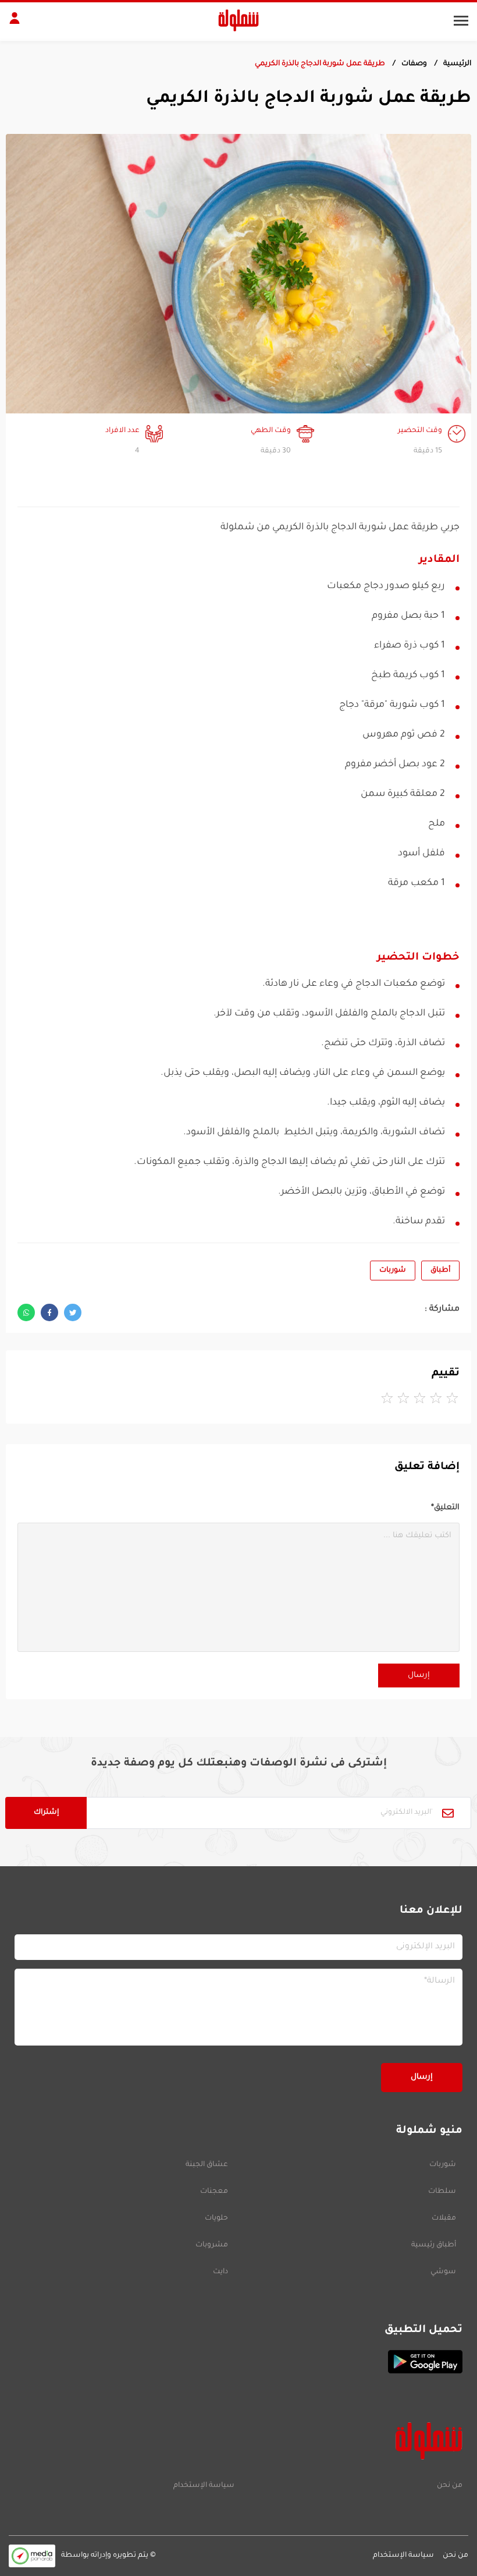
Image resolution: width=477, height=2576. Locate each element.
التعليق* (445, 1508)
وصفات (414, 64)
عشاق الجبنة (207, 2165)
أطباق (440, 1271)
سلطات (442, 2192)
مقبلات (444, 2218)
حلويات (216, 2218)
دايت (220, 2272)
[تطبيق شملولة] (238, 2362)
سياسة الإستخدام (204, 2486)
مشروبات (212, 2245)
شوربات (393, 1271)
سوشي (443, 2272)
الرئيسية (457, 64)
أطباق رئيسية (434, 2245)
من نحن (450, 2486)
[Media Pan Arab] (32, 2556)
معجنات (214, 2192)
